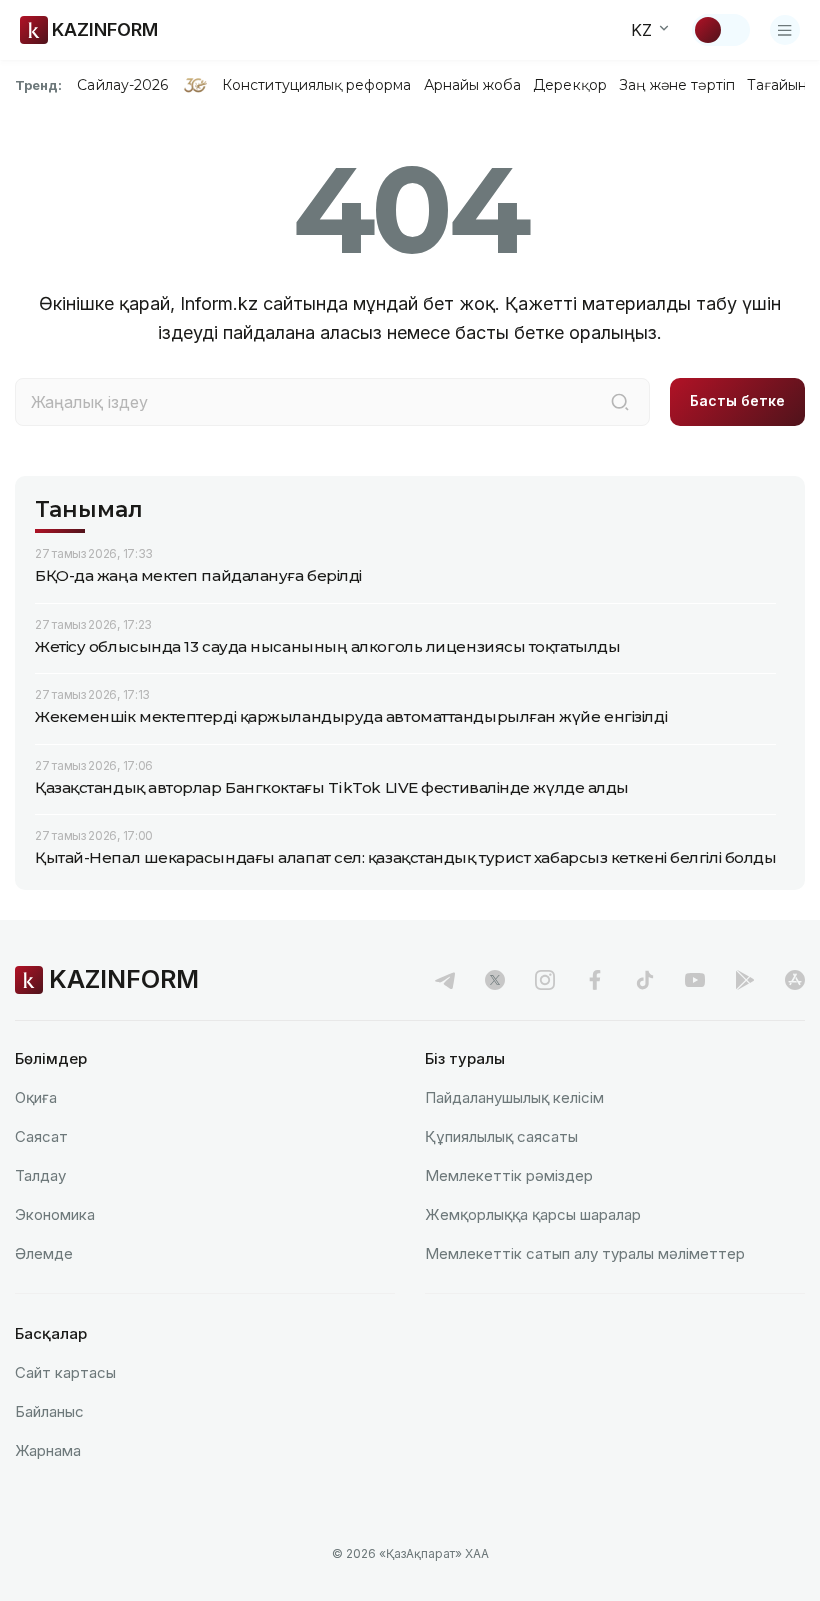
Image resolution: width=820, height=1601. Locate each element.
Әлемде (44, 1253)
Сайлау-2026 (122, 85)
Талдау (40, 1175)
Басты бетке (737, 400)
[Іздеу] (620, 402)
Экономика (55, 1214)
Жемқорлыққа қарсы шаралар (533, 1214)
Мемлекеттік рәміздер (509, 1175)
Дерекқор (570, 85)
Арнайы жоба (473, 85)
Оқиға (36, 1097)
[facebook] (595, 980)
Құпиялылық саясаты (501, 1136)
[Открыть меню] (785, 30)
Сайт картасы (65, 1372)
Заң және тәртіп (677, 85)
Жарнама (48, 1450)
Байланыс (49, 1411)
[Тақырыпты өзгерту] (721, 30)
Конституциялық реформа (316, 85)
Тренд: (38, 85)
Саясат (41, 1136)
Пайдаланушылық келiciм (514, 1097)
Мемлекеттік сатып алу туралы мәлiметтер (585, 1253)
